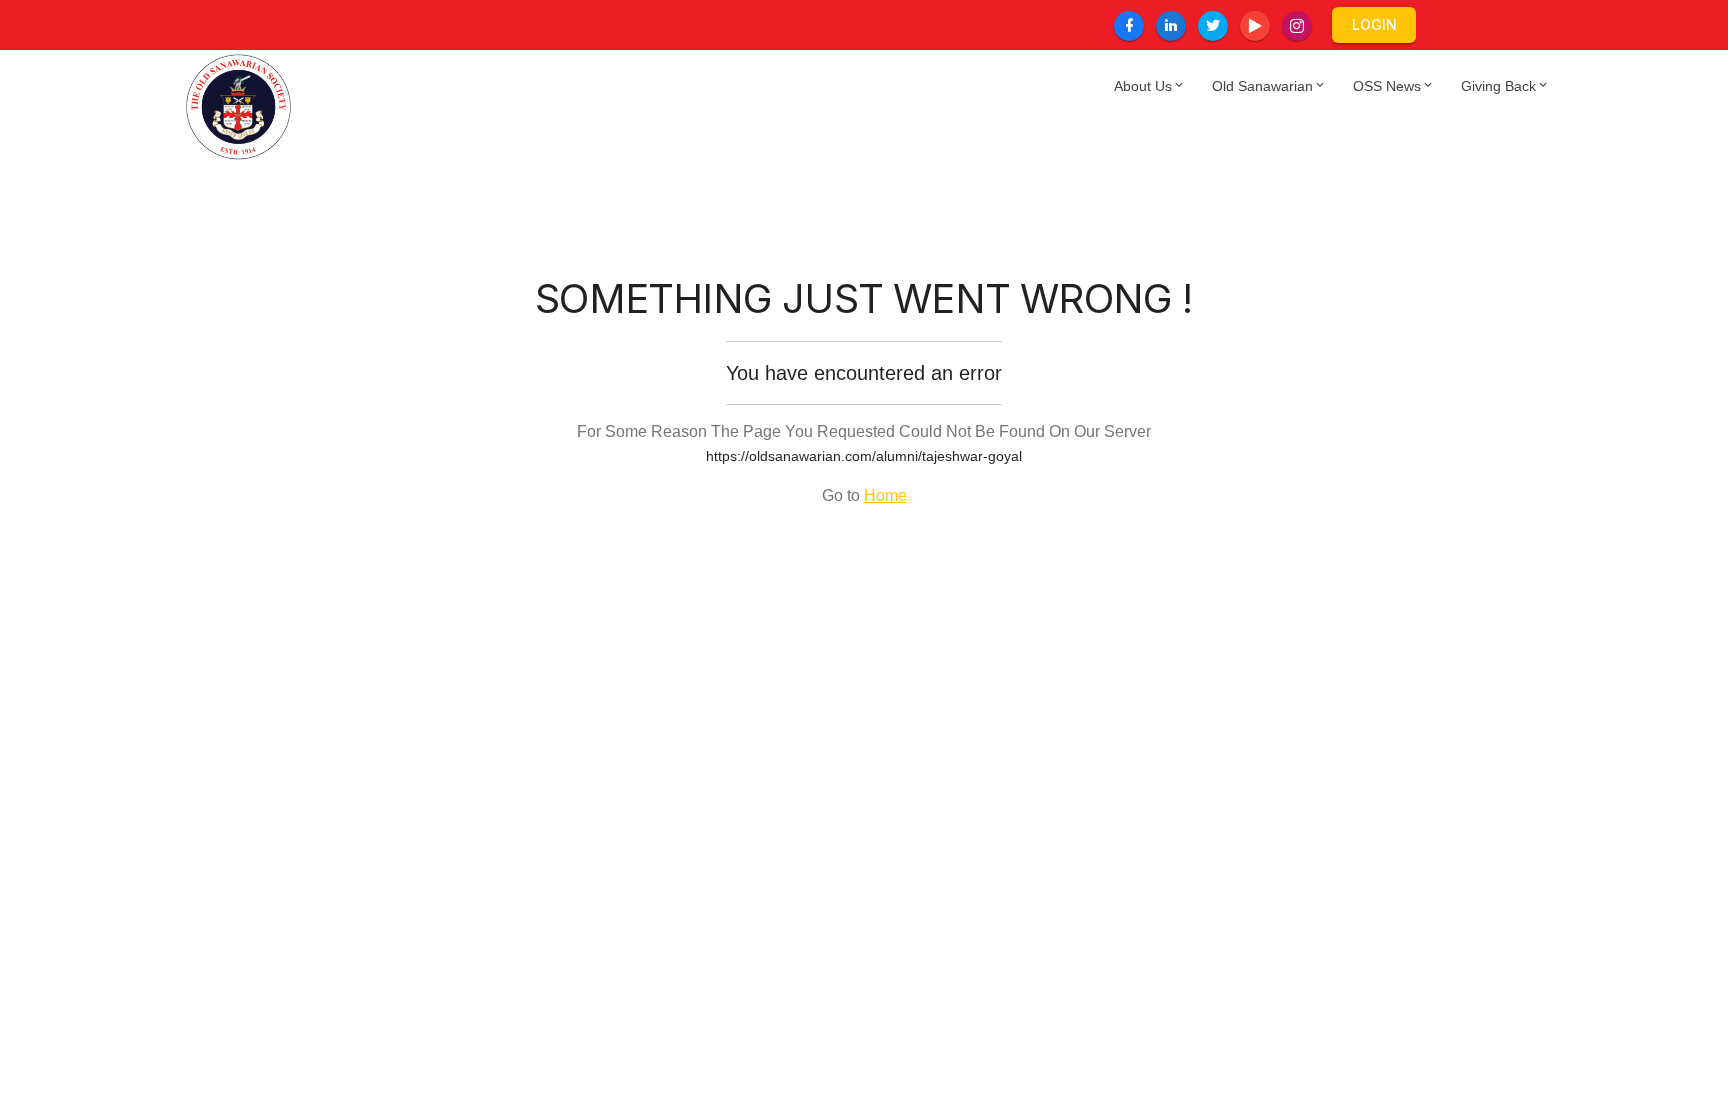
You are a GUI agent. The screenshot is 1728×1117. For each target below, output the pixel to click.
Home (885, 495)
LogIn (1374, 24)
